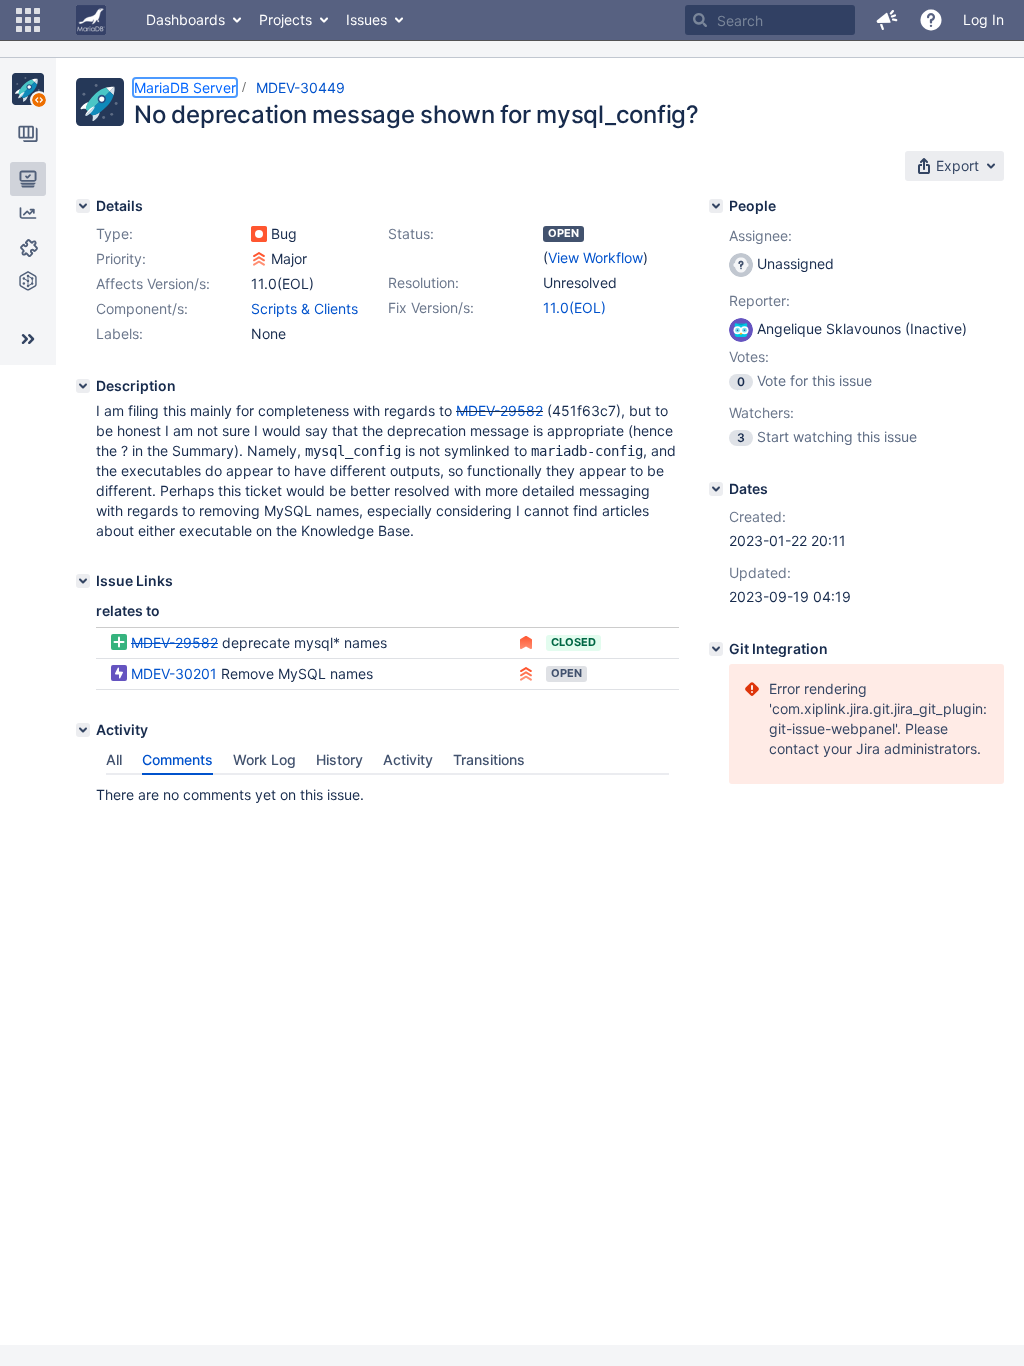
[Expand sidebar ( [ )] (28, 339)
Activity (408, 759)
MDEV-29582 (499, 410)
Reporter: (759, 300)
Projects (285, 19)
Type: (114, 233)
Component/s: (142, 308)
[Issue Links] (83, 581)
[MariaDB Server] (28, 89)
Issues (366, 19)
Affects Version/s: (153, 283)
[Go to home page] (91, 20)
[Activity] (83, 730)
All (114, 759)
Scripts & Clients (304, 308)
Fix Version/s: (431, 307)
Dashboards (185, 19)
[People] (716, 206)
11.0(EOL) (574, 307)
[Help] (931, 20)
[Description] (83, 386)
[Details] (83, 206)
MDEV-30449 (300, 87)
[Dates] (716, 489)
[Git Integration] (716, 649)
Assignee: (760, 235)
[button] (28, 20)
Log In (983, 19)
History (339, 759)
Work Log (264, 759)
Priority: (121, 258)
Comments (177, 759)
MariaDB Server (185, 87)
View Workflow (595, 257)
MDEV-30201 (174, 673)
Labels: (119, 333)
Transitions (489, 759)
